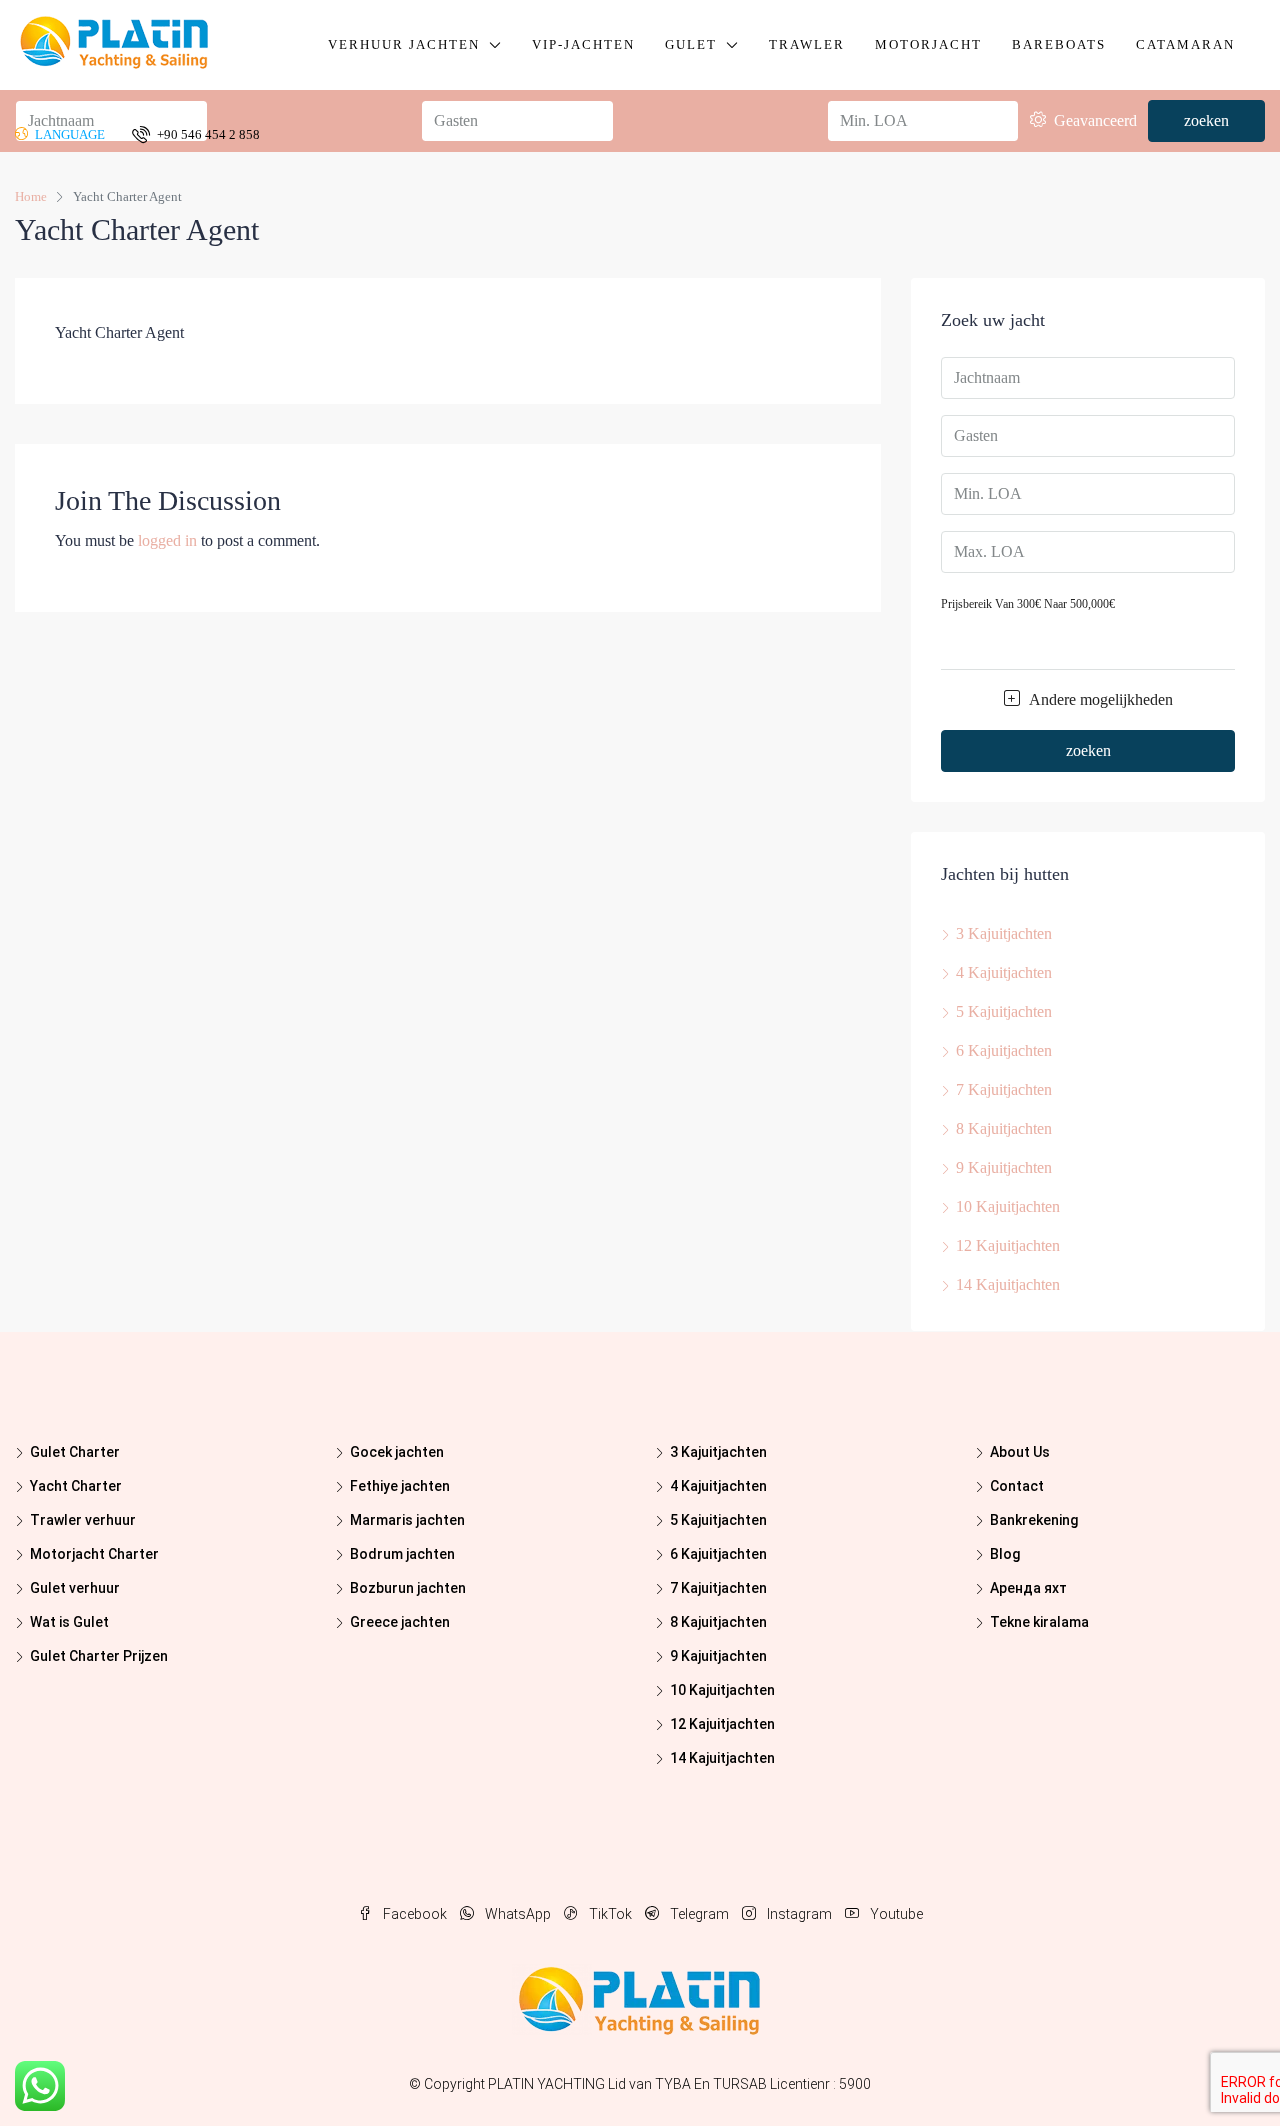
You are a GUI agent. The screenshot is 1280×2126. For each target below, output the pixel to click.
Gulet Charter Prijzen (99, 1656)
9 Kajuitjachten (1004, 1167)
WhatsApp (518, 1914)
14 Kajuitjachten (1008, 1284)
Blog (1005, 1554)
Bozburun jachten (408, 1588)
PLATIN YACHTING (546, 2084)
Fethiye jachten (400, 1486)
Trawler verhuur (83, 1520)
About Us (1020, 1452)
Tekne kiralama (1039, 1622)
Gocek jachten (397, 1452)
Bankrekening (1034, 1520)
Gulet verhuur (75, 1588)
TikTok (610, 1914)
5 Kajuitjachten (1004, 1011)
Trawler (807, 44)
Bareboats (1059, 44)
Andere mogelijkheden (1099, 699)
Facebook (415, 1914)
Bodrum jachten (402, 1554)
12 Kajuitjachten (1008, 1245)
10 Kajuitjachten (1008, 1206)
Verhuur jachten (404, 44)
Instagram (799, 1914)
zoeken (1088, 750)
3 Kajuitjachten (1004, 933)
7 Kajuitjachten (1004, 1089)
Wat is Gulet (69, 1622)
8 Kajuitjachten (1004, 1128)
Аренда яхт (1028, 1588)
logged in (167, 540)
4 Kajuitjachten (1004, 972)
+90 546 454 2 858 (207, 134)
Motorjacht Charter (94, 1554)
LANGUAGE (68, 134)
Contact (1017, 1486)
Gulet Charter (75, 1452)
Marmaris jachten (407, 1520)
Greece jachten (400, 1622)
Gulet (691, 44)
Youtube (895, 1914)
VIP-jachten (583, 44)
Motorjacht (928, 44)
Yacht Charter (76, 1486)
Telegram (699, 1914)
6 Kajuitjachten (1004, 1050)
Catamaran (1185, 44)
